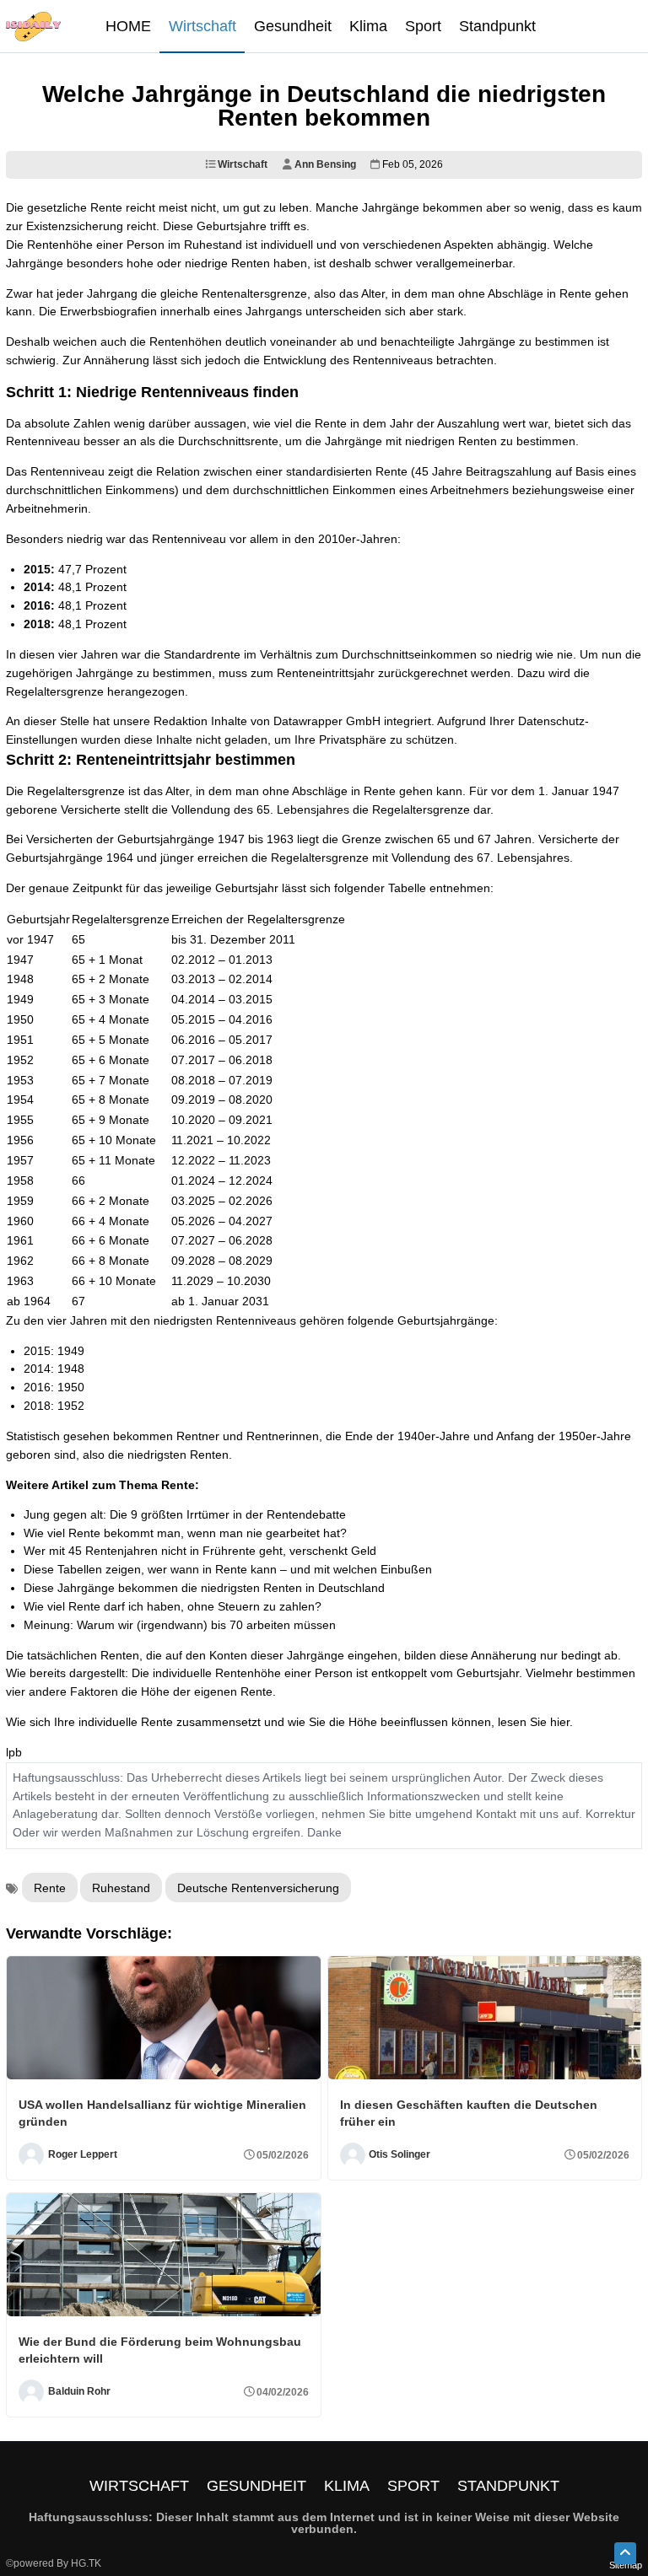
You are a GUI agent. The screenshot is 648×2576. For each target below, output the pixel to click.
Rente (50, 1888)
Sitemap (626, 2565)
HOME (128, 26)
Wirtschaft (241, 164)
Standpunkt (508, 2486)
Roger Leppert (83, 2154)
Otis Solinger (400, 2154)
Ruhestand (121, 1888)
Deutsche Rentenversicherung (258, 1888)
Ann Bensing (324, 164)
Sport (413, 2486)
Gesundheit (256, 2486)
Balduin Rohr (79, 2391)
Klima (347, 2486)
